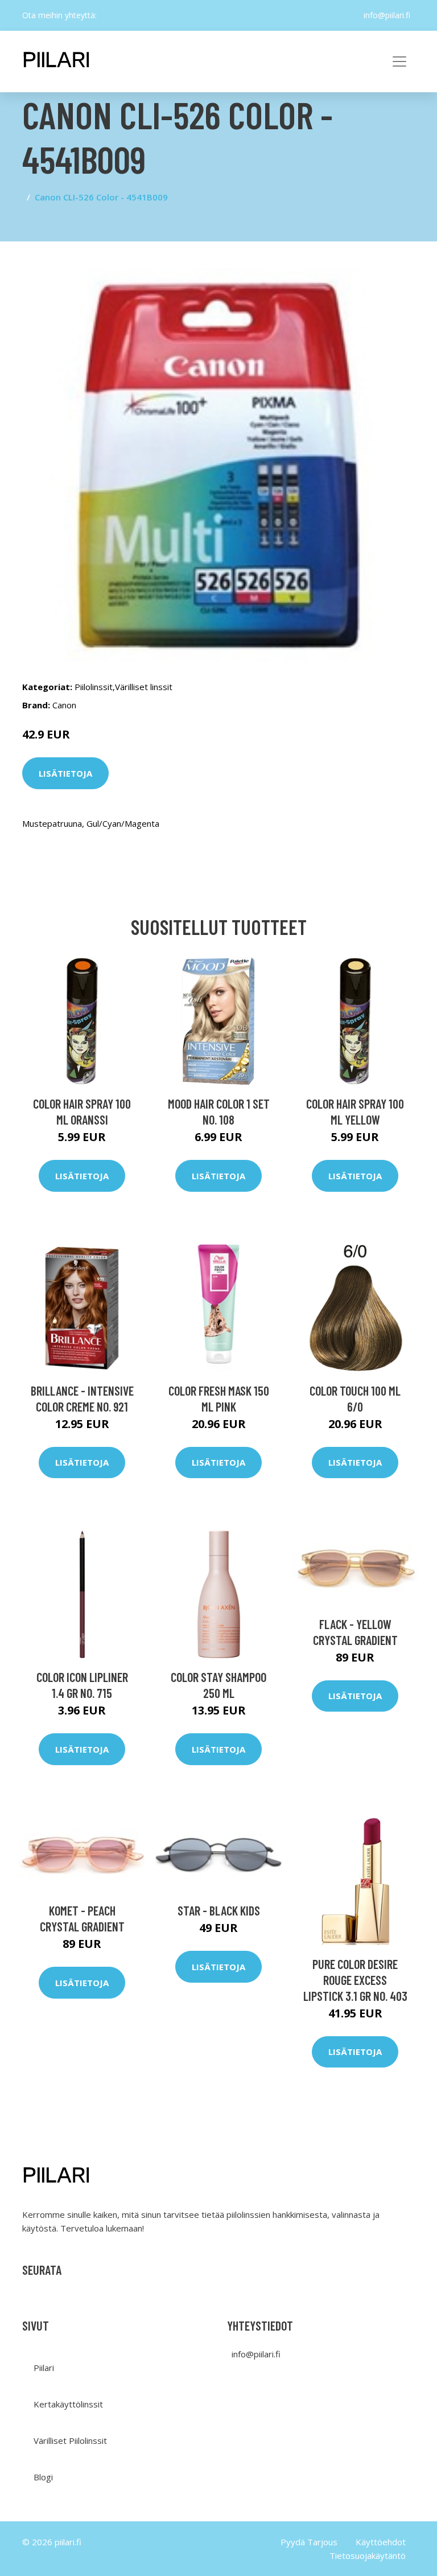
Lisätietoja (65, 773)
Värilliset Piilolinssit (70, 2440)
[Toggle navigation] (399, 61)
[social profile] (106, 15)
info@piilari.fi (387, 15)
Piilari (44, 2368)
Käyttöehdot (381, 2542)
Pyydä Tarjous (309, 2542)
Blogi (43, 2477)
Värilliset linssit (144, 687)
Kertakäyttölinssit (68, 2404)
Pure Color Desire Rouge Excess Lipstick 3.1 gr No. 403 (355, 1980)
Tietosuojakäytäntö (368, 2556)
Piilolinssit (94, 687)
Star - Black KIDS (219, 1910)
